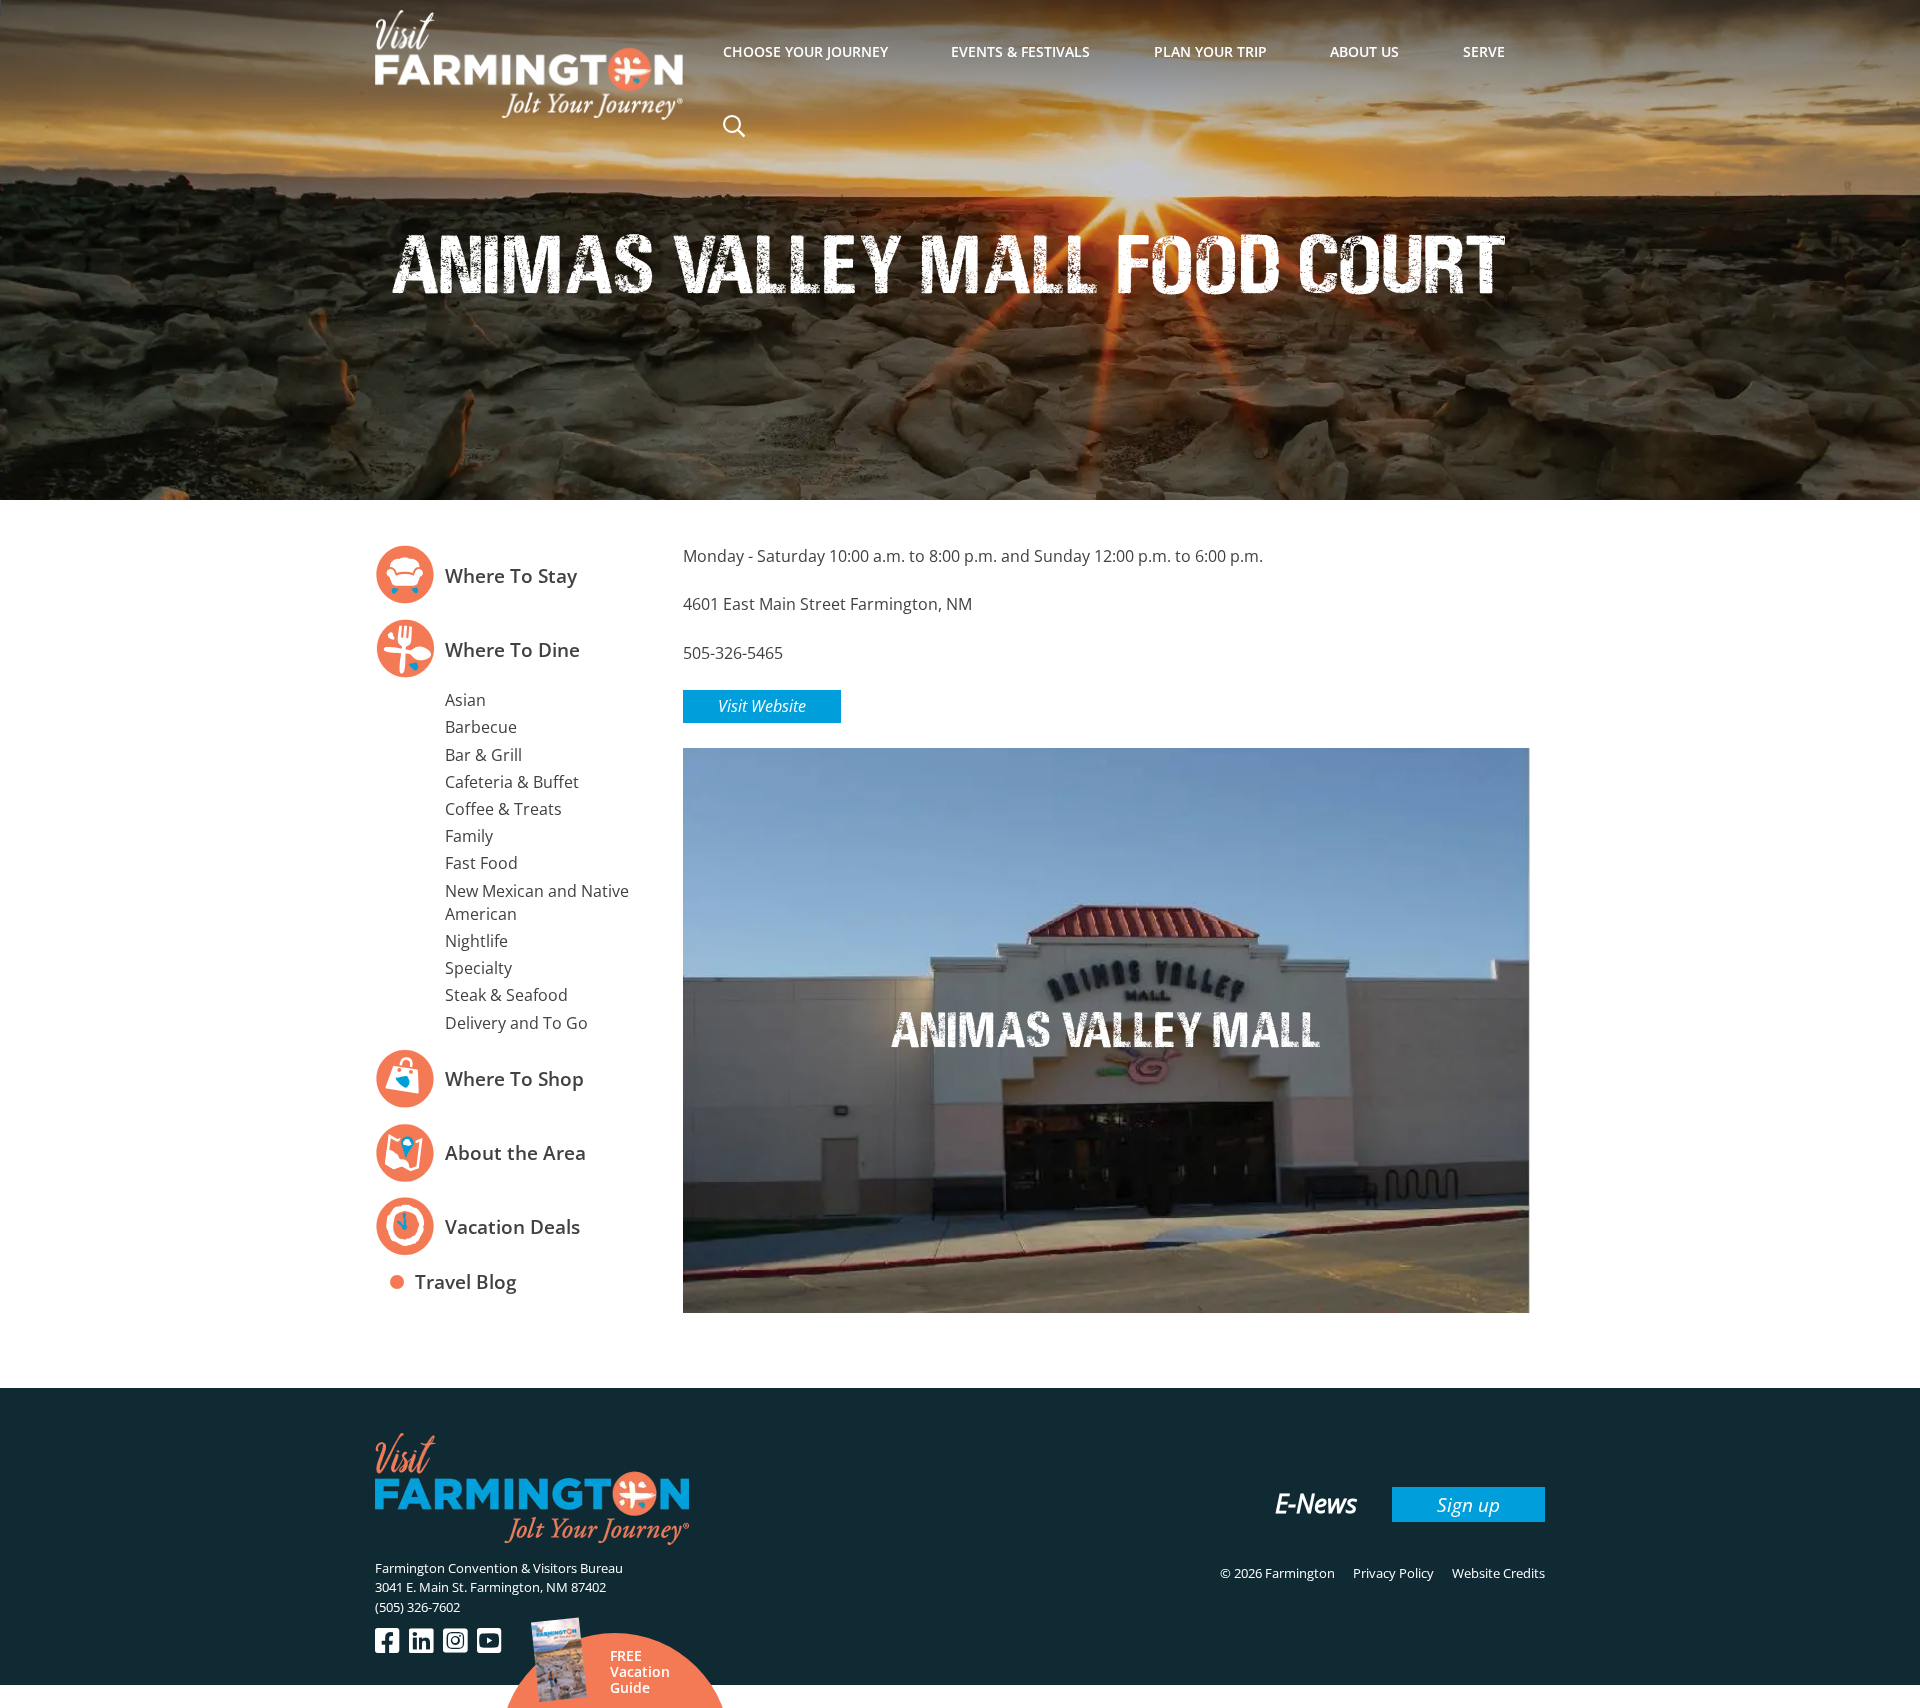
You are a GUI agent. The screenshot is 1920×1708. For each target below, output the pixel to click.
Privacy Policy (1393, 1573)
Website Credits (1498, 1573)
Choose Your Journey (805, 51)
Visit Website (762, 706)
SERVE (1484, 51)
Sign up (1468, 1504)
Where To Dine (512, 649)
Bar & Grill (483, 755)
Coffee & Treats (503, 809)
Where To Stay (511, 575)
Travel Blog (466, 1281)
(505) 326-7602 (417, 1607)
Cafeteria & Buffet (512, 782)
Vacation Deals (512, 1226)
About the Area (515, 1152)
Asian (465, 700)
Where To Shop (514, 1078)
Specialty (478, 968)
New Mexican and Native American (537, 902)
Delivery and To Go (516, 1023)
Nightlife (476, 941)
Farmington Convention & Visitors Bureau (499, 1568)
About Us (1364, 51)
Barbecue (481, 727)
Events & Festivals (1020, 51)
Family (469, 836)
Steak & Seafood (506, 995)
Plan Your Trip (1210, 51)
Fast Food (481, 863)
